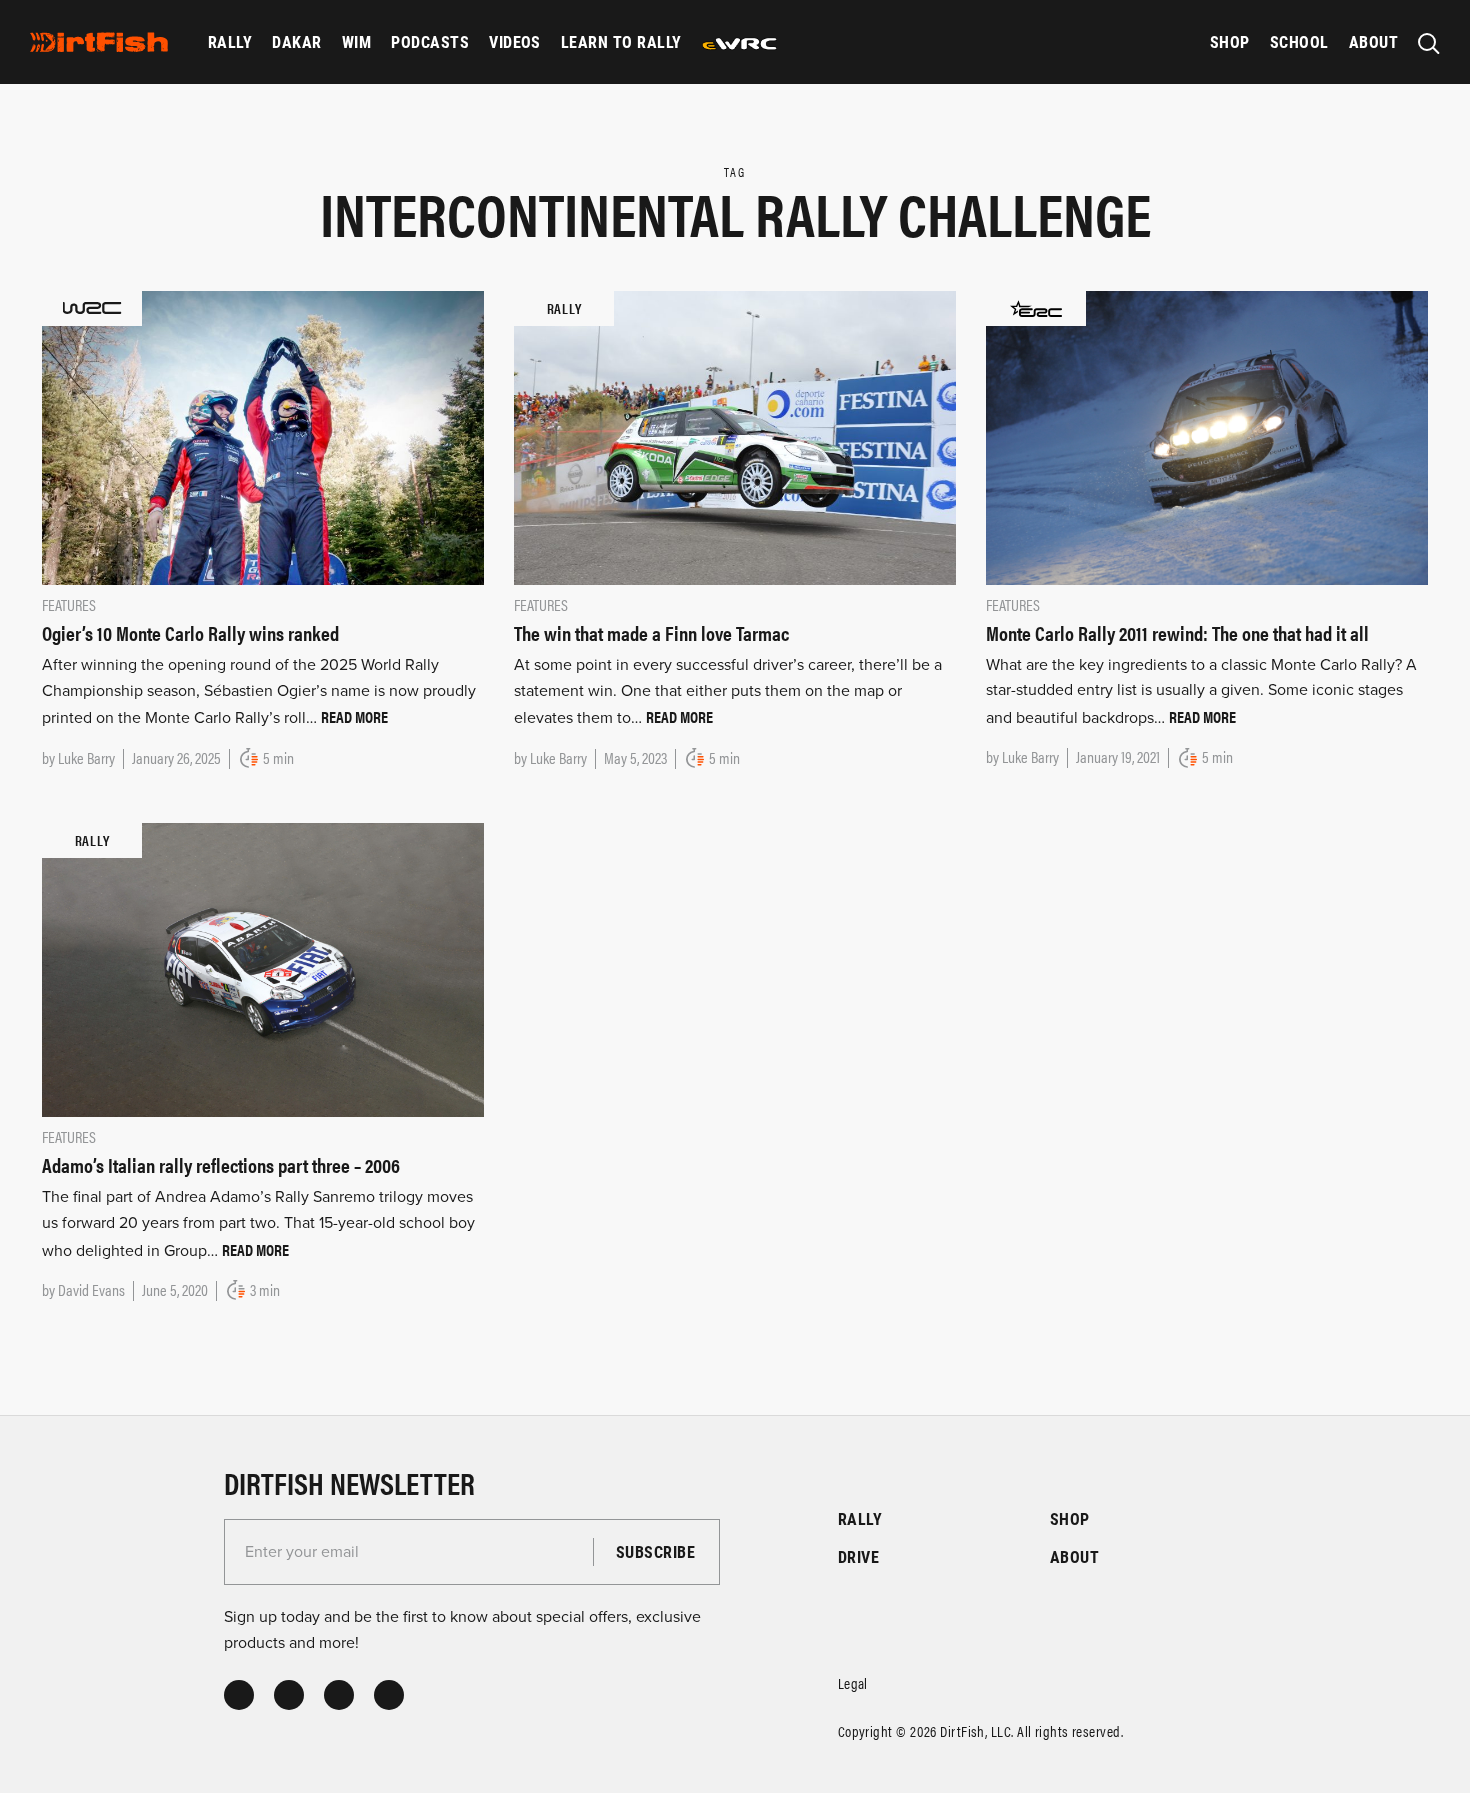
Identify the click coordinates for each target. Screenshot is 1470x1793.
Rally (230, 41)
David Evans (91, 1289)
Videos (515, 41)
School (1299, 41)
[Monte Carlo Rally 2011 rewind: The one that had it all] (1207, 436)
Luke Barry (86, 757)
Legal (853, 1682)
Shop (1230, 41)
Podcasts (430, 41)
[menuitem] (230, 42)
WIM (356, 41)
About (1373, 41)
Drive (858, 1556)
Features (69, 604)
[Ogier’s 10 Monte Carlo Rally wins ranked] (263, 437)
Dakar (296, 41)
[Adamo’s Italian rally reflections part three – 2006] (263, 969)
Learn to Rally (621, 41)
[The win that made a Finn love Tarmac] (735, 437)
